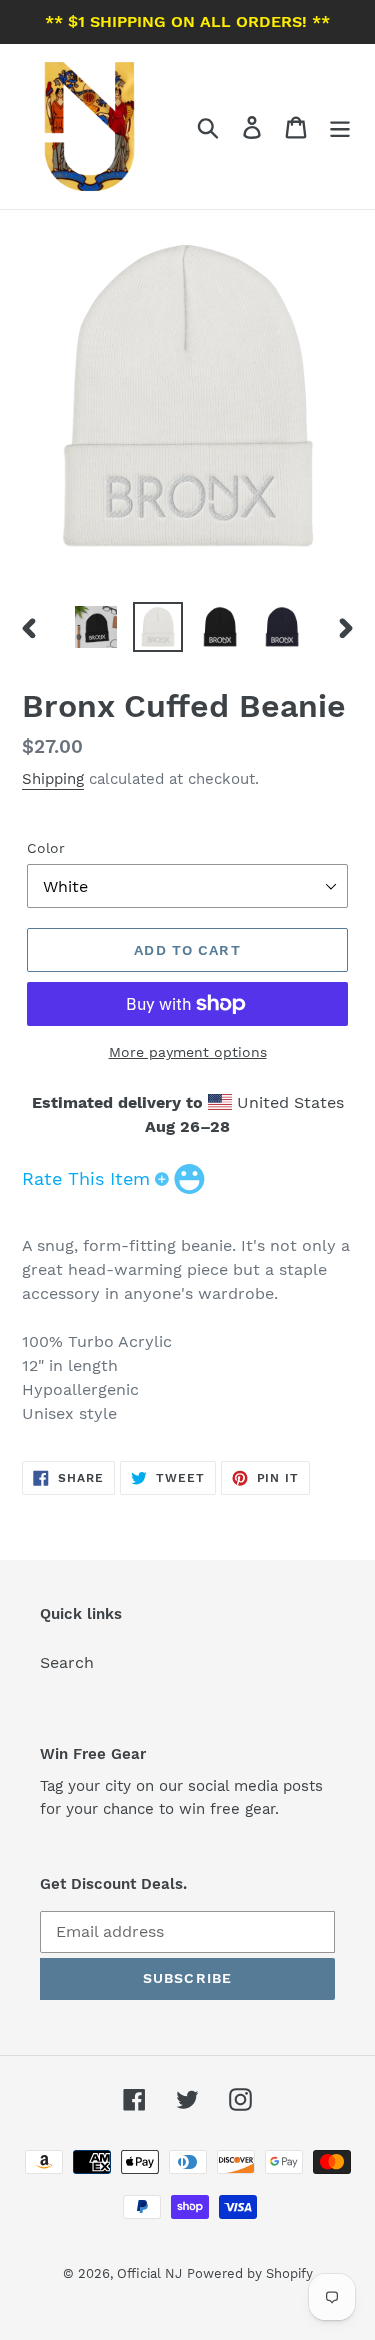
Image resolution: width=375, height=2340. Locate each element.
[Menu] (340, 126)
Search (67, 1662)
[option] (96, 627)
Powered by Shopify (250, 2273)
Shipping (53, 779)
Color (46, 848)
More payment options (188, 1052)
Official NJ (149, 2273)
